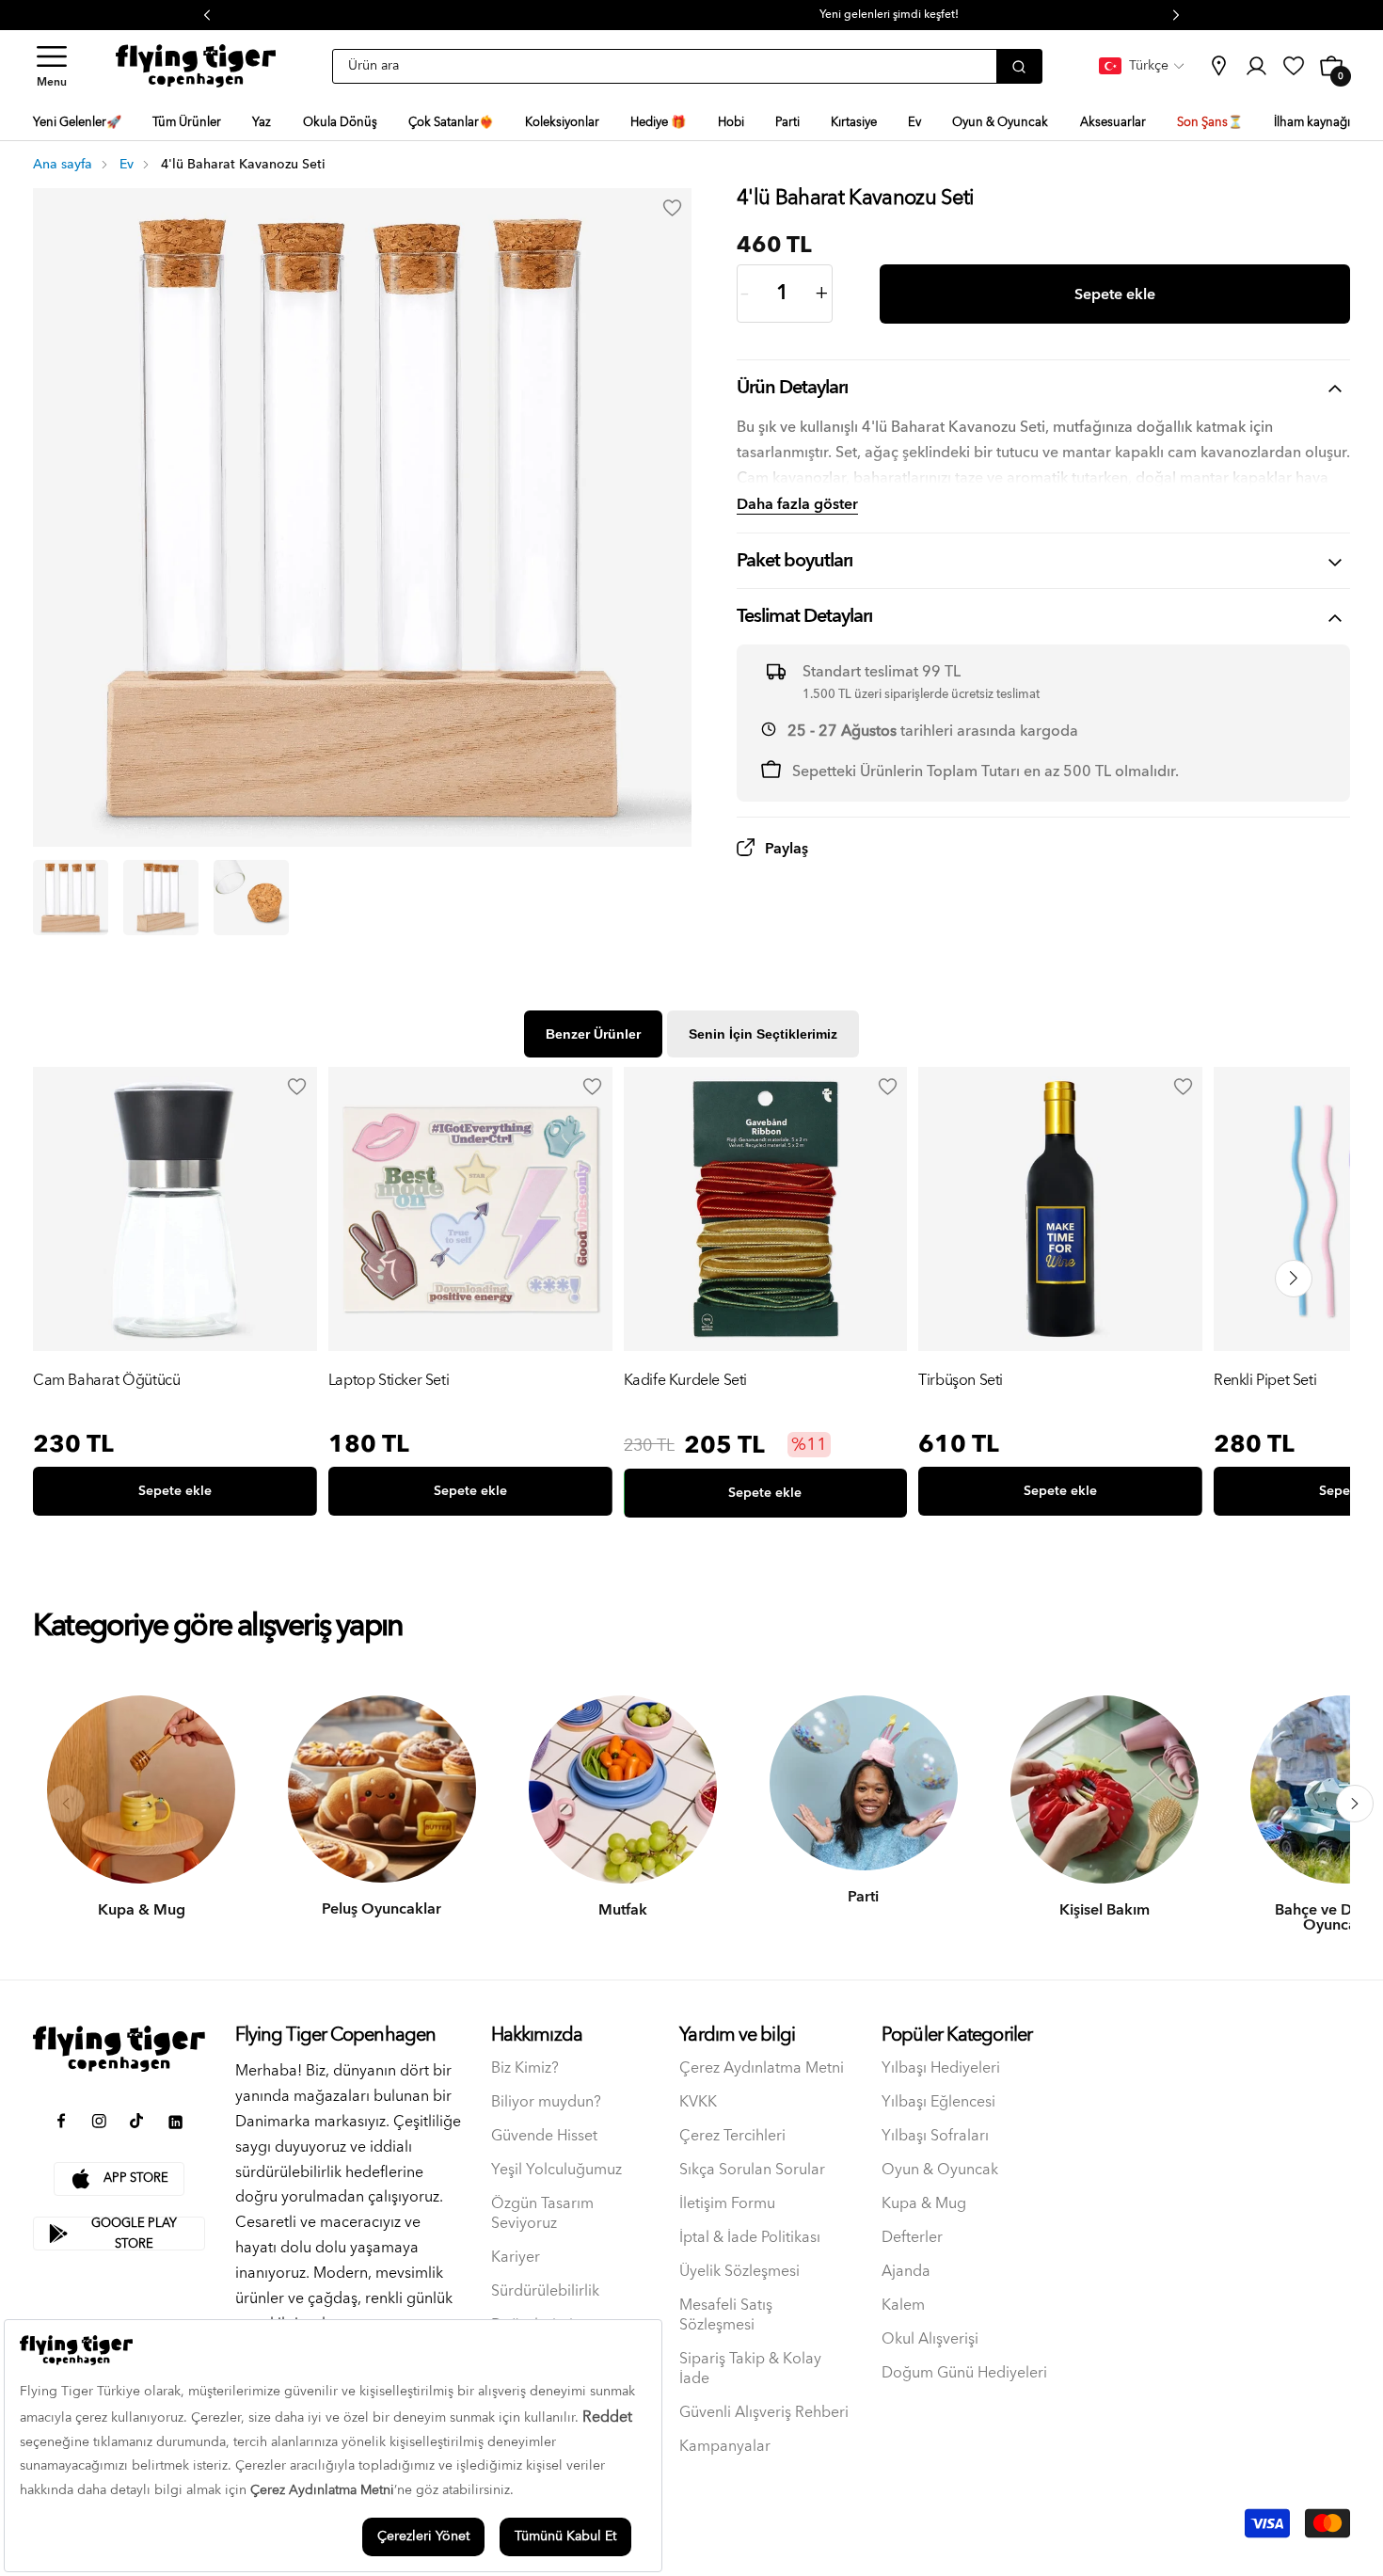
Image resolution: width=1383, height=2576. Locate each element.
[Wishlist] (297, 1087)
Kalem (903, 2306)
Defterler (912, 2238)
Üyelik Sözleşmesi (739, 2272)
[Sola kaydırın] (66, 1804)
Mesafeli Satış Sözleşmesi (726, 2315)
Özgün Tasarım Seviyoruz (542, 2214)
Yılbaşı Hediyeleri (941, 2068)
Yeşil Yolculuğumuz (556, 2170)
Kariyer (516, 2258)
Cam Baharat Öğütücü (106, 1382)
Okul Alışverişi (930, 2339)
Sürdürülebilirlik (545, 2291)
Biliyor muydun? (546, 2102)
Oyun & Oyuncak (940, 2170)
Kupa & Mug (924, 2204)
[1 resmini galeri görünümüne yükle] (71, 898)
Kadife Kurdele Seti (685, 1382)
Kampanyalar (725, 2447)
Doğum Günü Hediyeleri (964, 2373)
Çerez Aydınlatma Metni (762, 2068)
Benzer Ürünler (593, 1034)
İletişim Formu (727, 2204)
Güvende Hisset (544, 2136)
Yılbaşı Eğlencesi (938, 2102)
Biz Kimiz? (525, 2068)
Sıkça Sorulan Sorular (752, 2170)
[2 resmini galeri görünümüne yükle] (161, 898)
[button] (52, 66)
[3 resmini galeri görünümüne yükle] (251, 898)
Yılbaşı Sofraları (935, 2136)
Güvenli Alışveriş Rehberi (764, 2413)
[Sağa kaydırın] (1355, 1804)
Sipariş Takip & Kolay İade (750, 2369)
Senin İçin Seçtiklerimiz (763, 1034)
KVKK (698, 2102)
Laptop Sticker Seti (389, 1382)
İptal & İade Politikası (750, 2238)
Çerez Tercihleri (732, 2136)
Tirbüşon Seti (961, 1382)
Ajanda (906, 2272)
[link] (1218, 66)
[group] (175, 1296)
